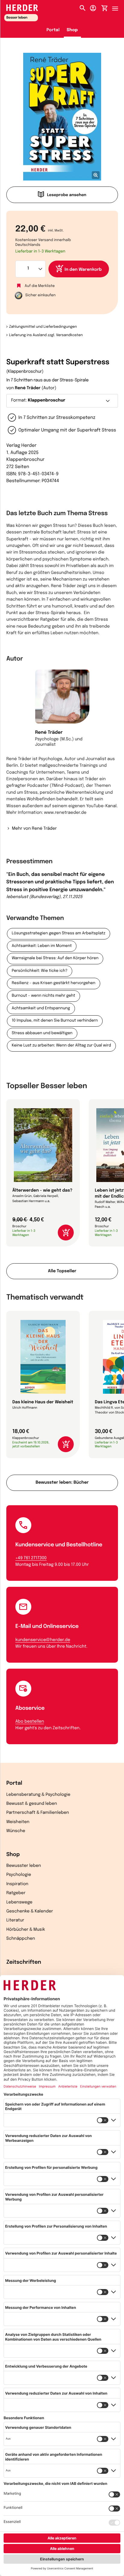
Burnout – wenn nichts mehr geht (43, 996)
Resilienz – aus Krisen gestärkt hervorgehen (54, 983)
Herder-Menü (118, 7)
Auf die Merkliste (40, 286)
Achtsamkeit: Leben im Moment (42, 946)
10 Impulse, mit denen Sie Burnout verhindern (55, 1021)
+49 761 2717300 (31, 1558)
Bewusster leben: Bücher (62, 1483)
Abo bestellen (30, 1722)
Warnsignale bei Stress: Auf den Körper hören (55, 958)
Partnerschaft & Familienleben (38, 1813)
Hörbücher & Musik (26, 1930)
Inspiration (17, 1884)
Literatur (15, 1921)
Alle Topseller (62, 1271)
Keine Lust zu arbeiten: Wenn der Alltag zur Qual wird (61, 1046)
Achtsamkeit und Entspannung (41, 1009)
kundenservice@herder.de (43, 1640)
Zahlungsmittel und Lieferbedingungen (43, 327)
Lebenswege (19, 1903)
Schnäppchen (21, 1939)
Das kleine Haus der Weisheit (43, 1402)
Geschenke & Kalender (30, 1912)
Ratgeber (16, 1893)
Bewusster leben (24, 1866)
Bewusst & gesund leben (32, 1804)
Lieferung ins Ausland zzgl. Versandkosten (46, 335)
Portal (53, 30)
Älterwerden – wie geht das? (42, 1191)
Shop (72, 30)
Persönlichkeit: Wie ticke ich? (40, 971)
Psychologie (19, 1875)
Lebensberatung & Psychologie (38, 1795)
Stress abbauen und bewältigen (42, 1033)
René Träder (28, 388)
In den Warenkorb (83, 270)
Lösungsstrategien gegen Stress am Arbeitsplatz (59, 934)
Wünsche (16, 1831)
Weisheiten (18, 1822)
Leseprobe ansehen (67, 195)
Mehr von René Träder (34, 829)
